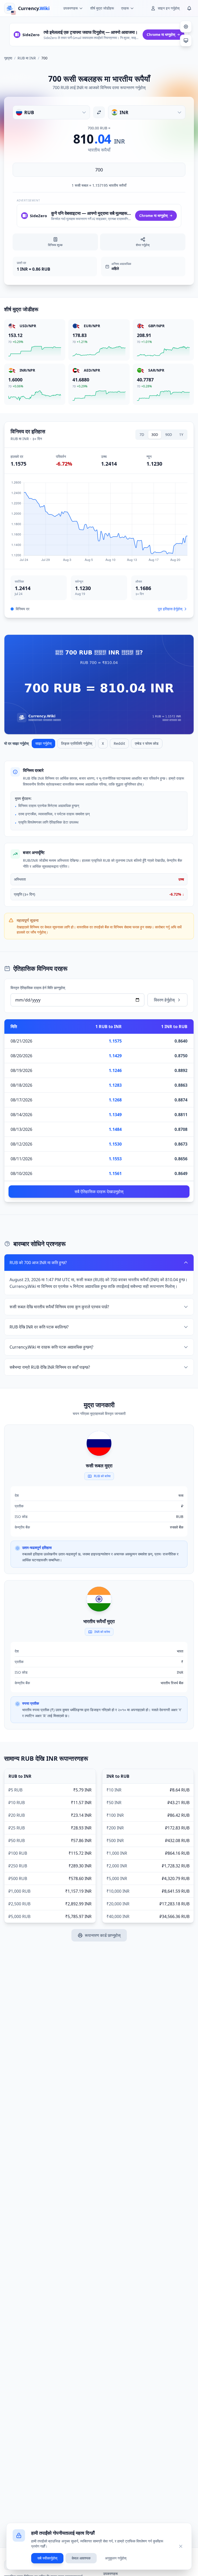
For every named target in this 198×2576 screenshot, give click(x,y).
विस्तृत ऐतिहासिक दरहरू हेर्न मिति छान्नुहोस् (38, 988)
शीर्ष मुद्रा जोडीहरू (102, 8)
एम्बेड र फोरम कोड (147, 743)
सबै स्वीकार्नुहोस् (47, 2558)
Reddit (119, 743)
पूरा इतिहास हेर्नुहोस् (170, 609)
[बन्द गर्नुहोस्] (181, 2546)
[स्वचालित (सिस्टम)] (186, 41)
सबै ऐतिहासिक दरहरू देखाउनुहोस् (99, 1192)
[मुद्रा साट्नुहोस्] (99, 112)
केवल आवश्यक (81, 2558)
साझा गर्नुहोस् (43, 743)
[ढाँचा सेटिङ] (186, 27)
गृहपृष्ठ (8, 58)
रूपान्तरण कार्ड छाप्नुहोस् (103, 1935)
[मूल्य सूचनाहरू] (189, 8)
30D (155, 434)
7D (142, 434)
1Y (181, 434)
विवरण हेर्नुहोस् (164, 1000)
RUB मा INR (27, 58)
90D (169, 434)
